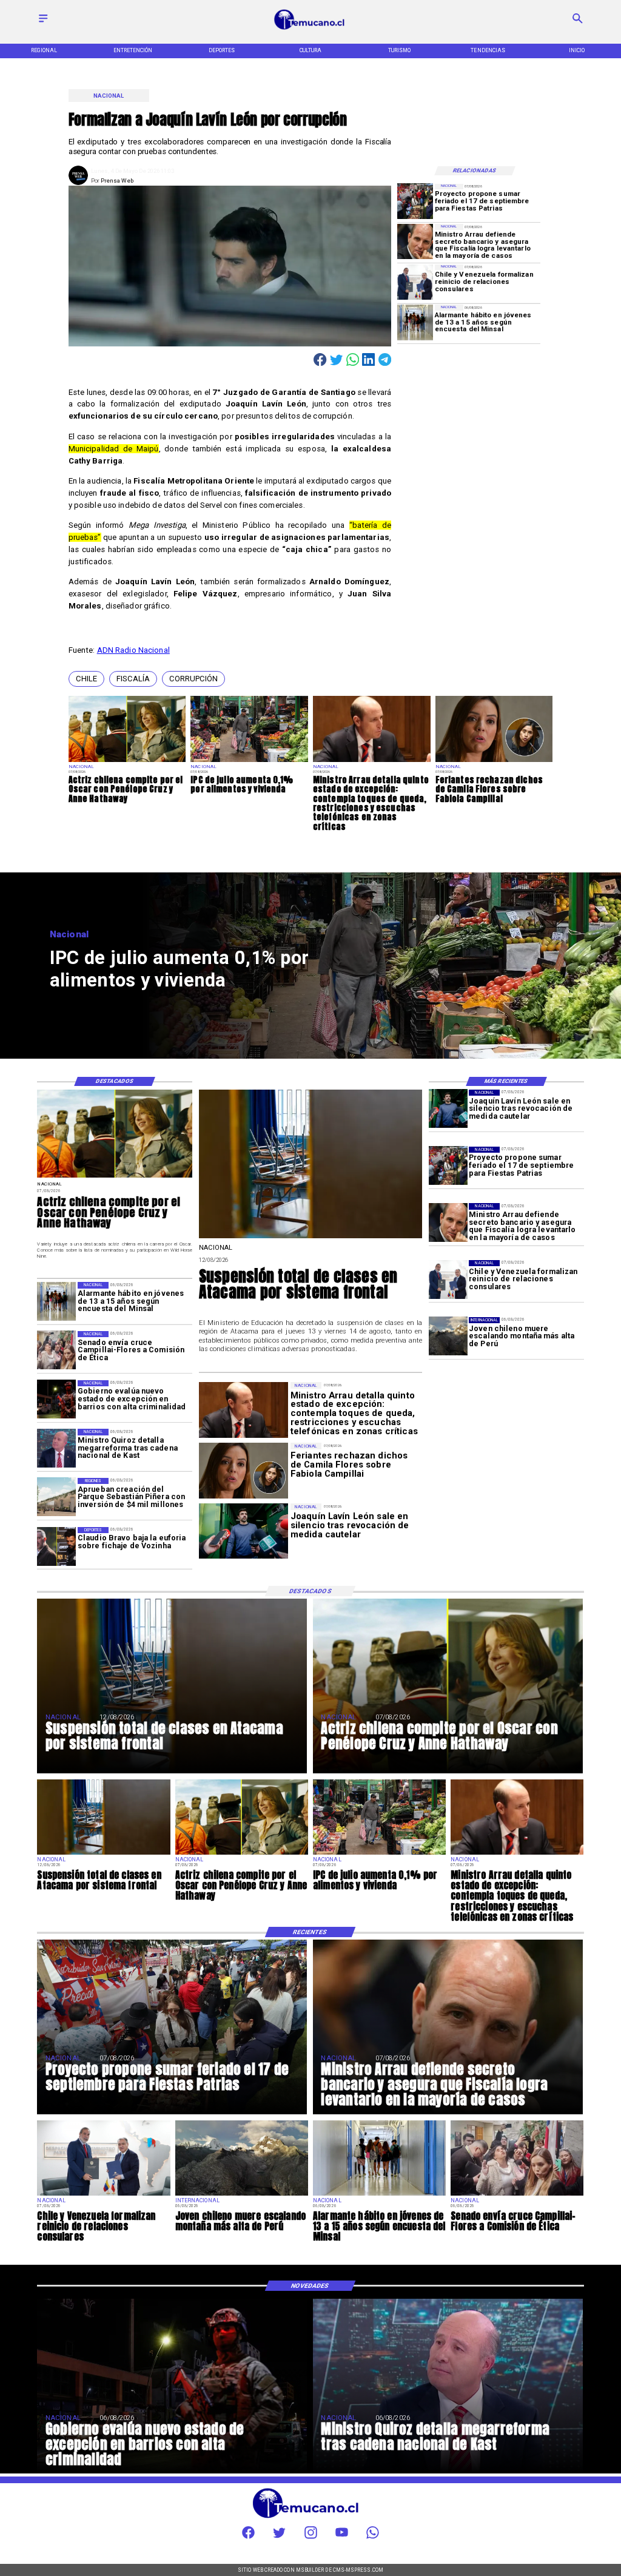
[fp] (415, 202)
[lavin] (448, 1109)
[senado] (56, 1350)
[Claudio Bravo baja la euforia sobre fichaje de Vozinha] (56, 1546)
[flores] (494, 761)
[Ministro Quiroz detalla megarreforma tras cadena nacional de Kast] (56, 1448)
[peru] (448, 1337)
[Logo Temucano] (310, 29)
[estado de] (372, 761)
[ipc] (249, 761)
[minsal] (415, 322)
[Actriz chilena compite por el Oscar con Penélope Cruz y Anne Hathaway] (127, 761)
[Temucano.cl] (43, 23)
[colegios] (311, 1238)
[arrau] (415, 242)
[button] (86, 679)
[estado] (56, 1400)
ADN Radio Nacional (133, 650)
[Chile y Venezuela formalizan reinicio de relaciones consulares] (415, 282)
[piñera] (56, 1497)
